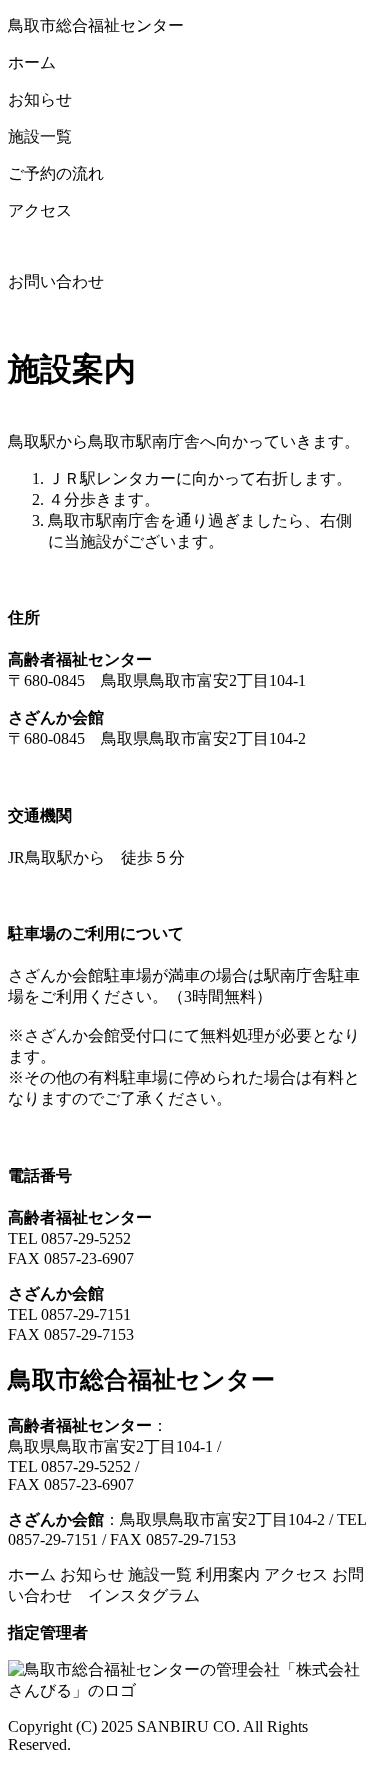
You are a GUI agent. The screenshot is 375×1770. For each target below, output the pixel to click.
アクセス (296, 1574)
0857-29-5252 (86, 1238)
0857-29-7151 (86, 1314)
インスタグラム (138, 1595)
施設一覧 (160, 1574)
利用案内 (228, 1574)
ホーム (32, 1574)
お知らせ (92, 1574)
